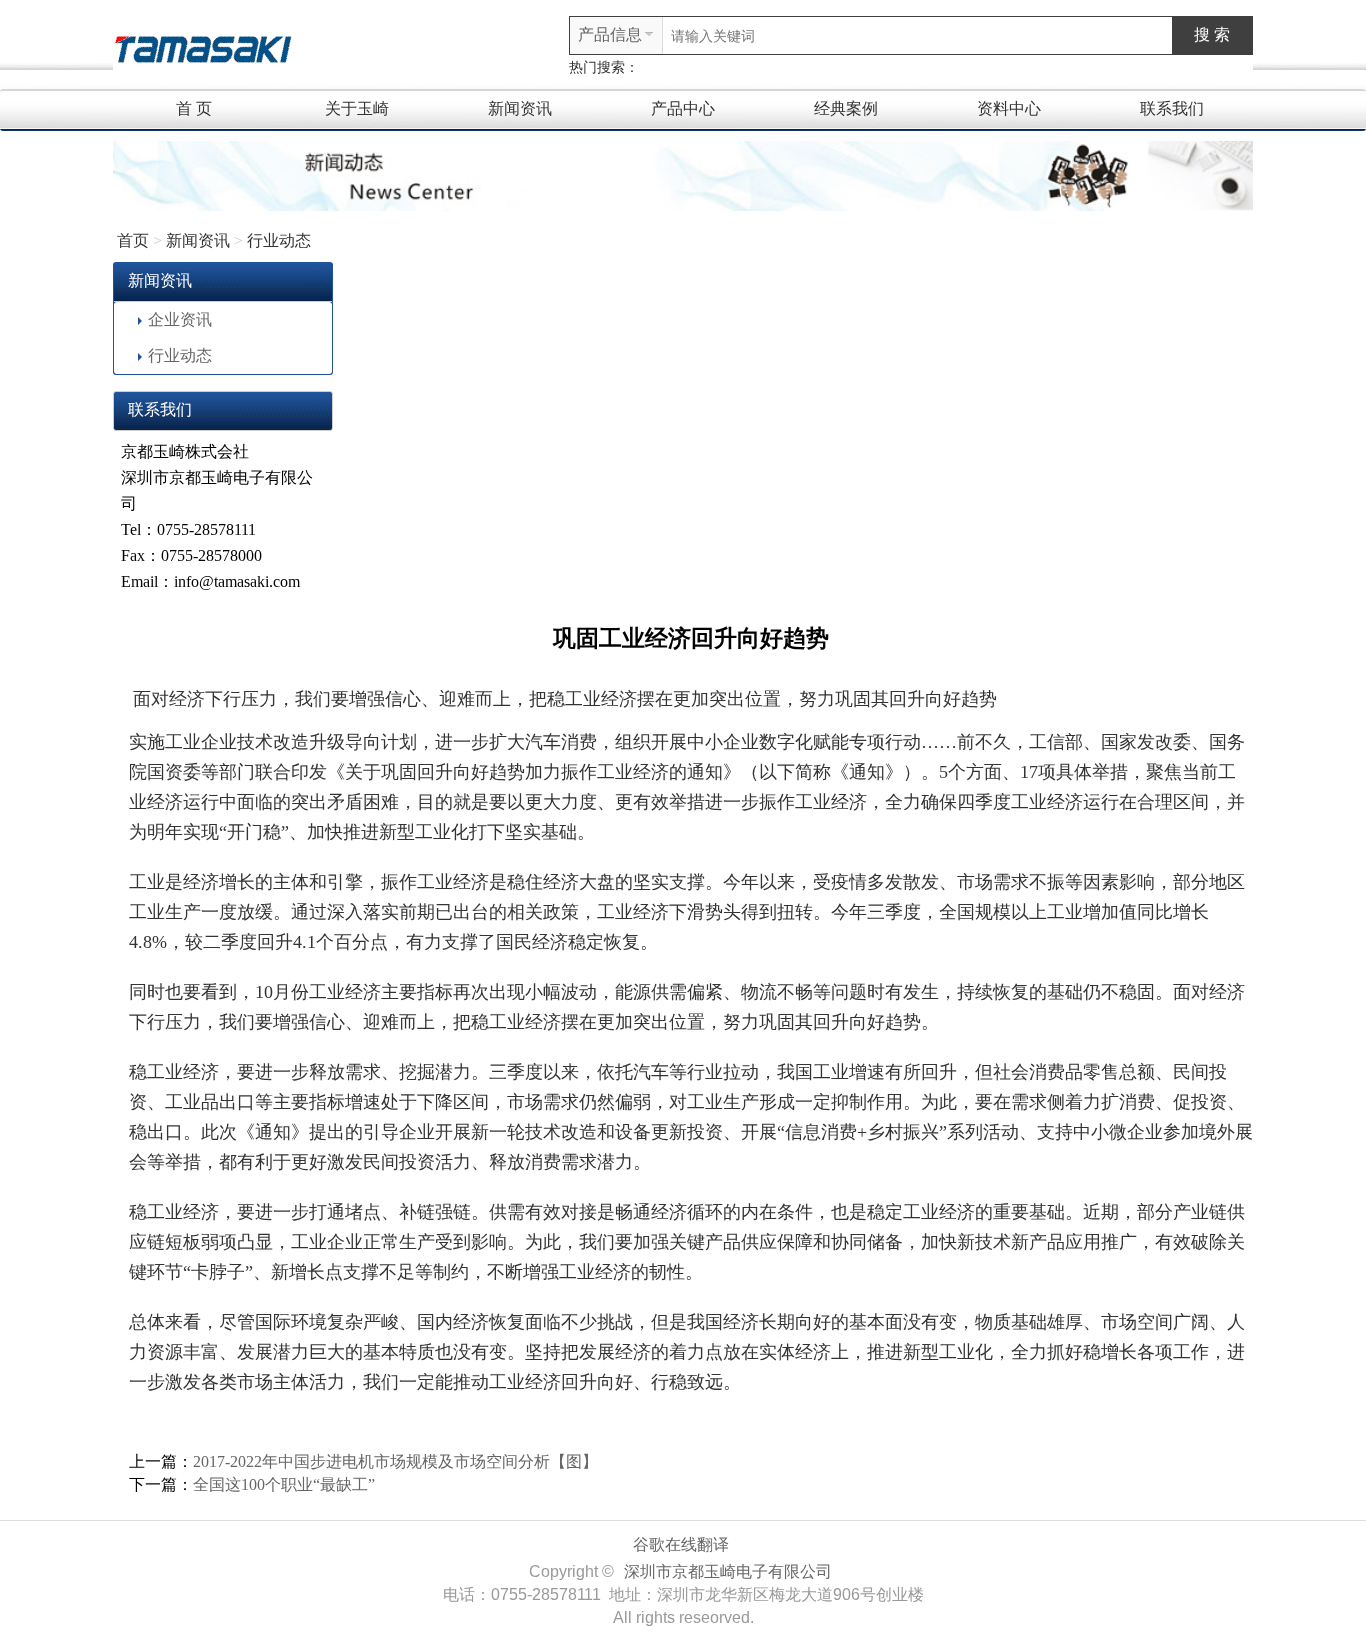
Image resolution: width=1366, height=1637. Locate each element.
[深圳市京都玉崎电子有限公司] (203, 46)
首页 (133, 240)
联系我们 (1172, 108)
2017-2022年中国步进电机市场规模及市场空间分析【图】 (395, 1461)
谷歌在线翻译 (681, 1544)
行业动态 (279, 240)
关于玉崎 (357, 108)
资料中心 (1009, 108)
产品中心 (683, 108)
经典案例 (846, 108)
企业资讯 (180, 319)
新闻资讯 (520, 108)
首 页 (194, 108)
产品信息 (610, 34)
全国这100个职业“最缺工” (284, 1484)
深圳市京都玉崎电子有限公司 (728, 1571)
